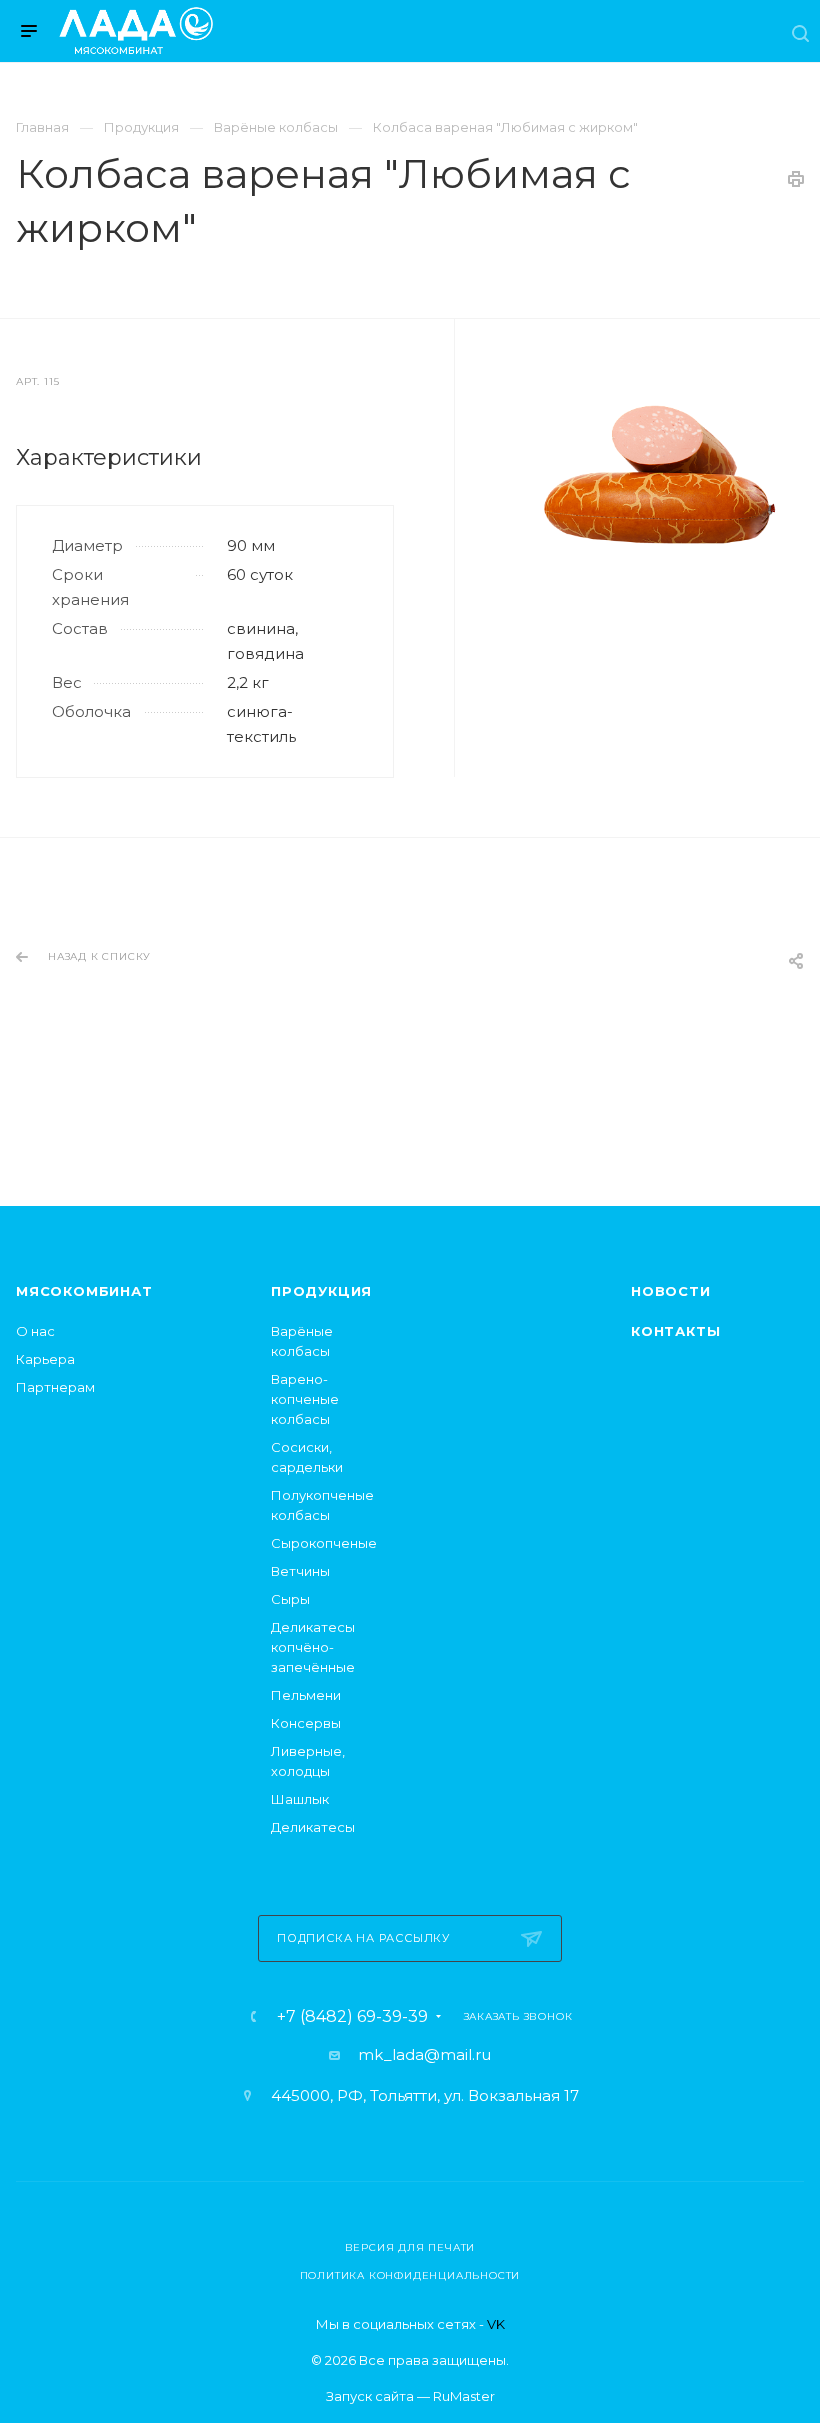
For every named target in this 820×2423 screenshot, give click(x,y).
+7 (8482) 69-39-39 (352, 2017)
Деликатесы (313, 1827)
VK (496, 2324)
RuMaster (464, 2396)
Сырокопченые (324, 1543)
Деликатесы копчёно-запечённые (313, 1647)
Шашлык (300, 1799)
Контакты (675, 1331)
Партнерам (55, 1387)
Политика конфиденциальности (410, 2275)
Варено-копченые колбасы (305, 1399)
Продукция (321, 1291)
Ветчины (300, 1571)
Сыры (290, 1599)
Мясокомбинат (84, 1291)
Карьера (45, 1359)
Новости (671, 1291)
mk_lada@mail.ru (424, 2054)
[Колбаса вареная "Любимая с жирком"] (659, 474)
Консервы (306, 1723)
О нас (35, 1331)
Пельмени (306, 1695)
